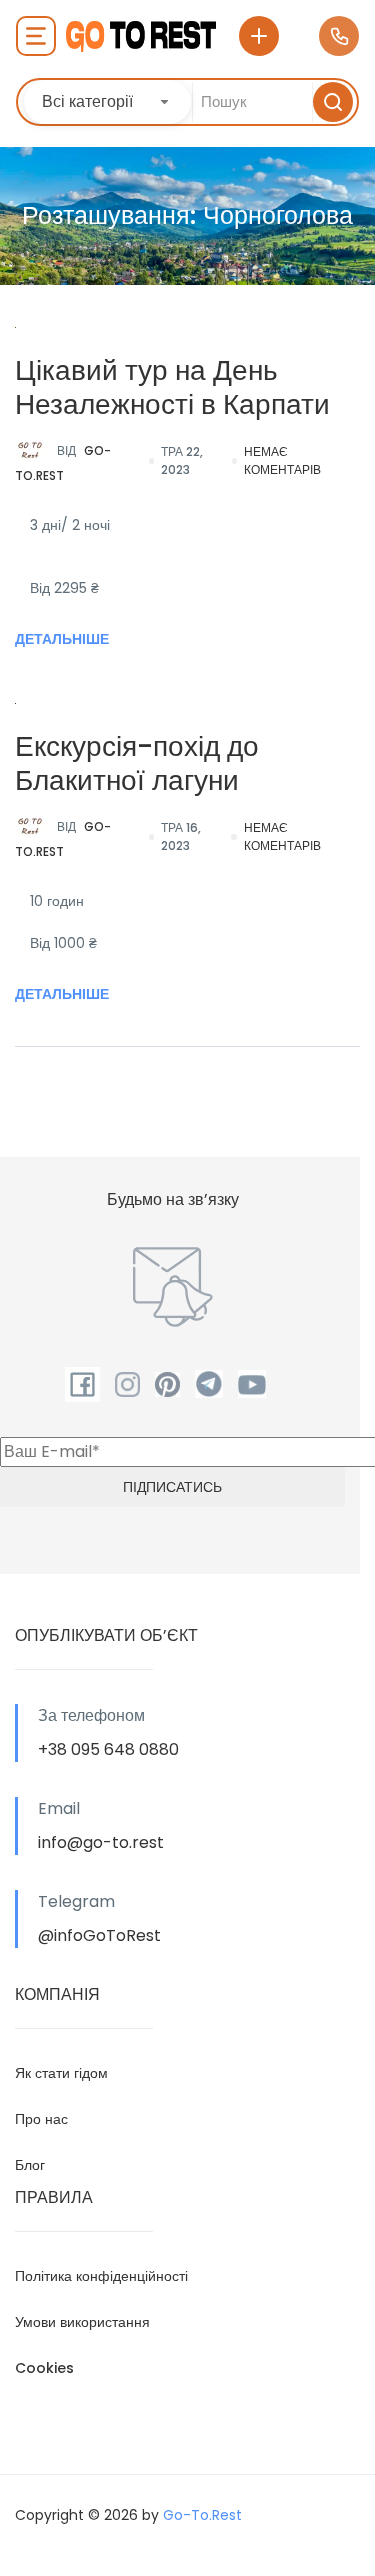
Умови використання (82, 2322)
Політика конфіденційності (101, 2276)
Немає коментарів (282, 460)
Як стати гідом (61, 2073)
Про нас (41, 2119)
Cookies (44, 2368)
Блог (30, 2165)
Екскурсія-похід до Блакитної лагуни (137, 763)
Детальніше (62, 639)
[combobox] (107, 102)
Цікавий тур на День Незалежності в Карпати (172, 387)
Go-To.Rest (63, 463)
